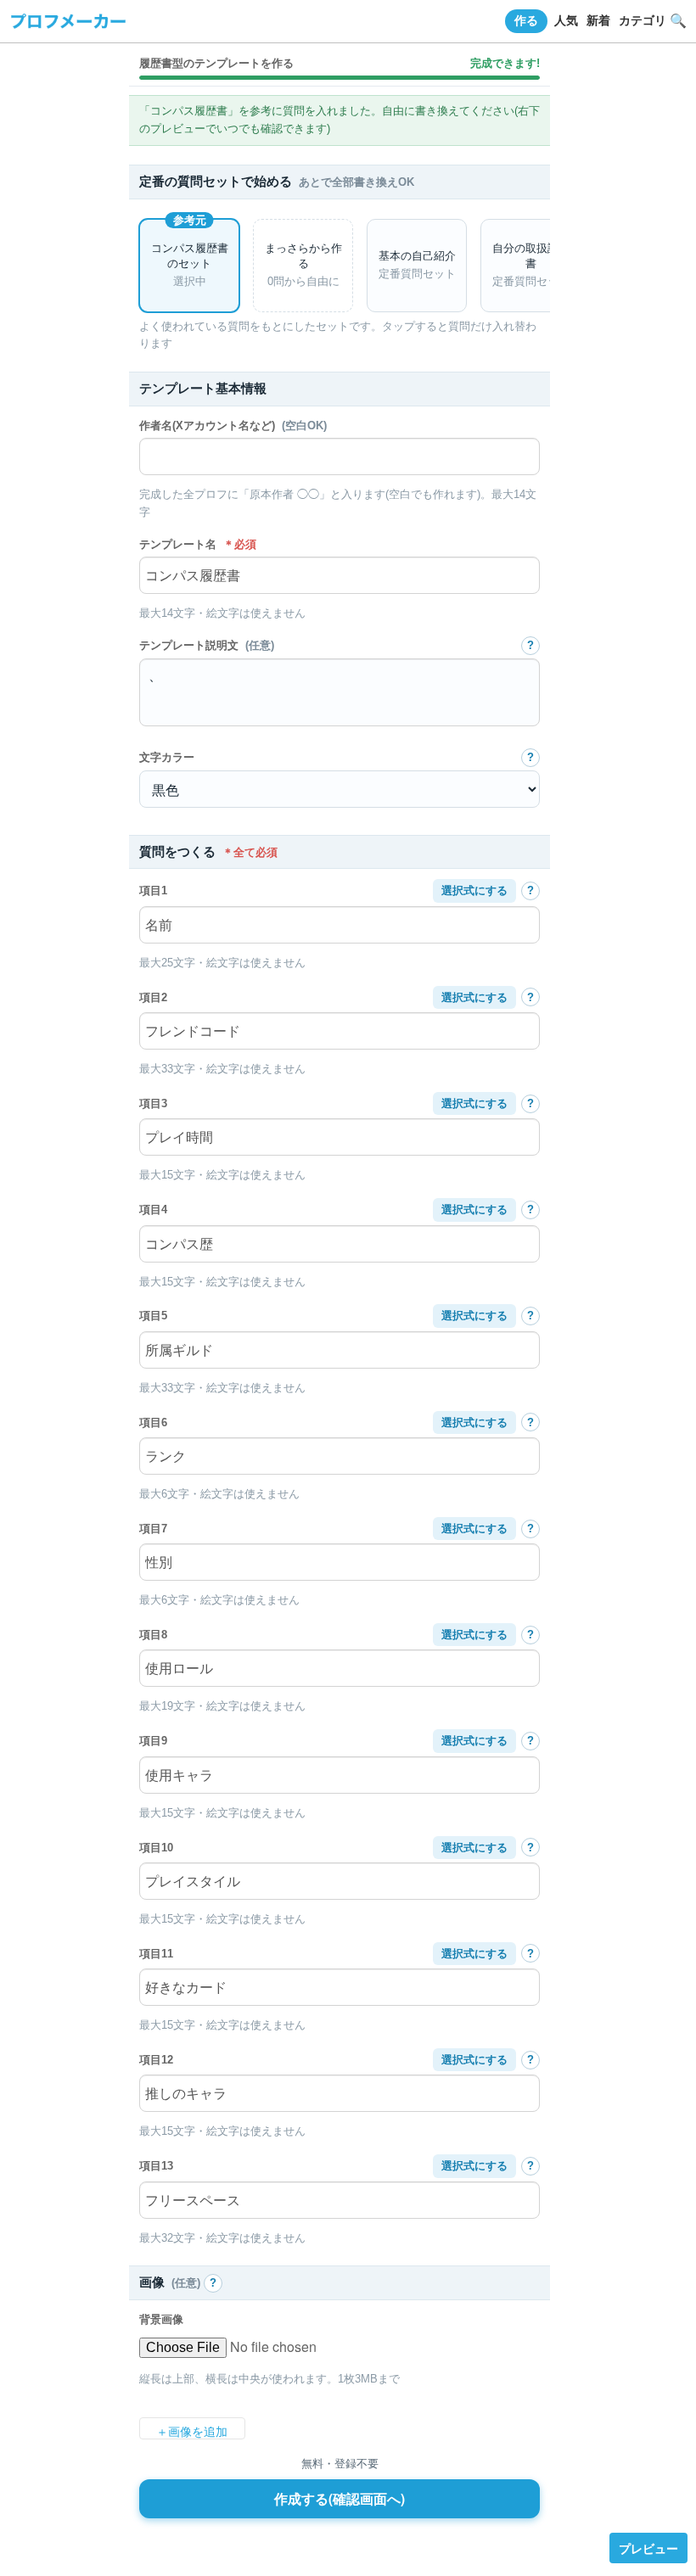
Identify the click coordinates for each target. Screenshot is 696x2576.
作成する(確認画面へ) (340, 2499)
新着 (598, 20)
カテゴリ (643, 20)
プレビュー (648, 2548)
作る (526, 20)
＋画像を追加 (192, 2432)
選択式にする (474, 890)
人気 (566, 20)
